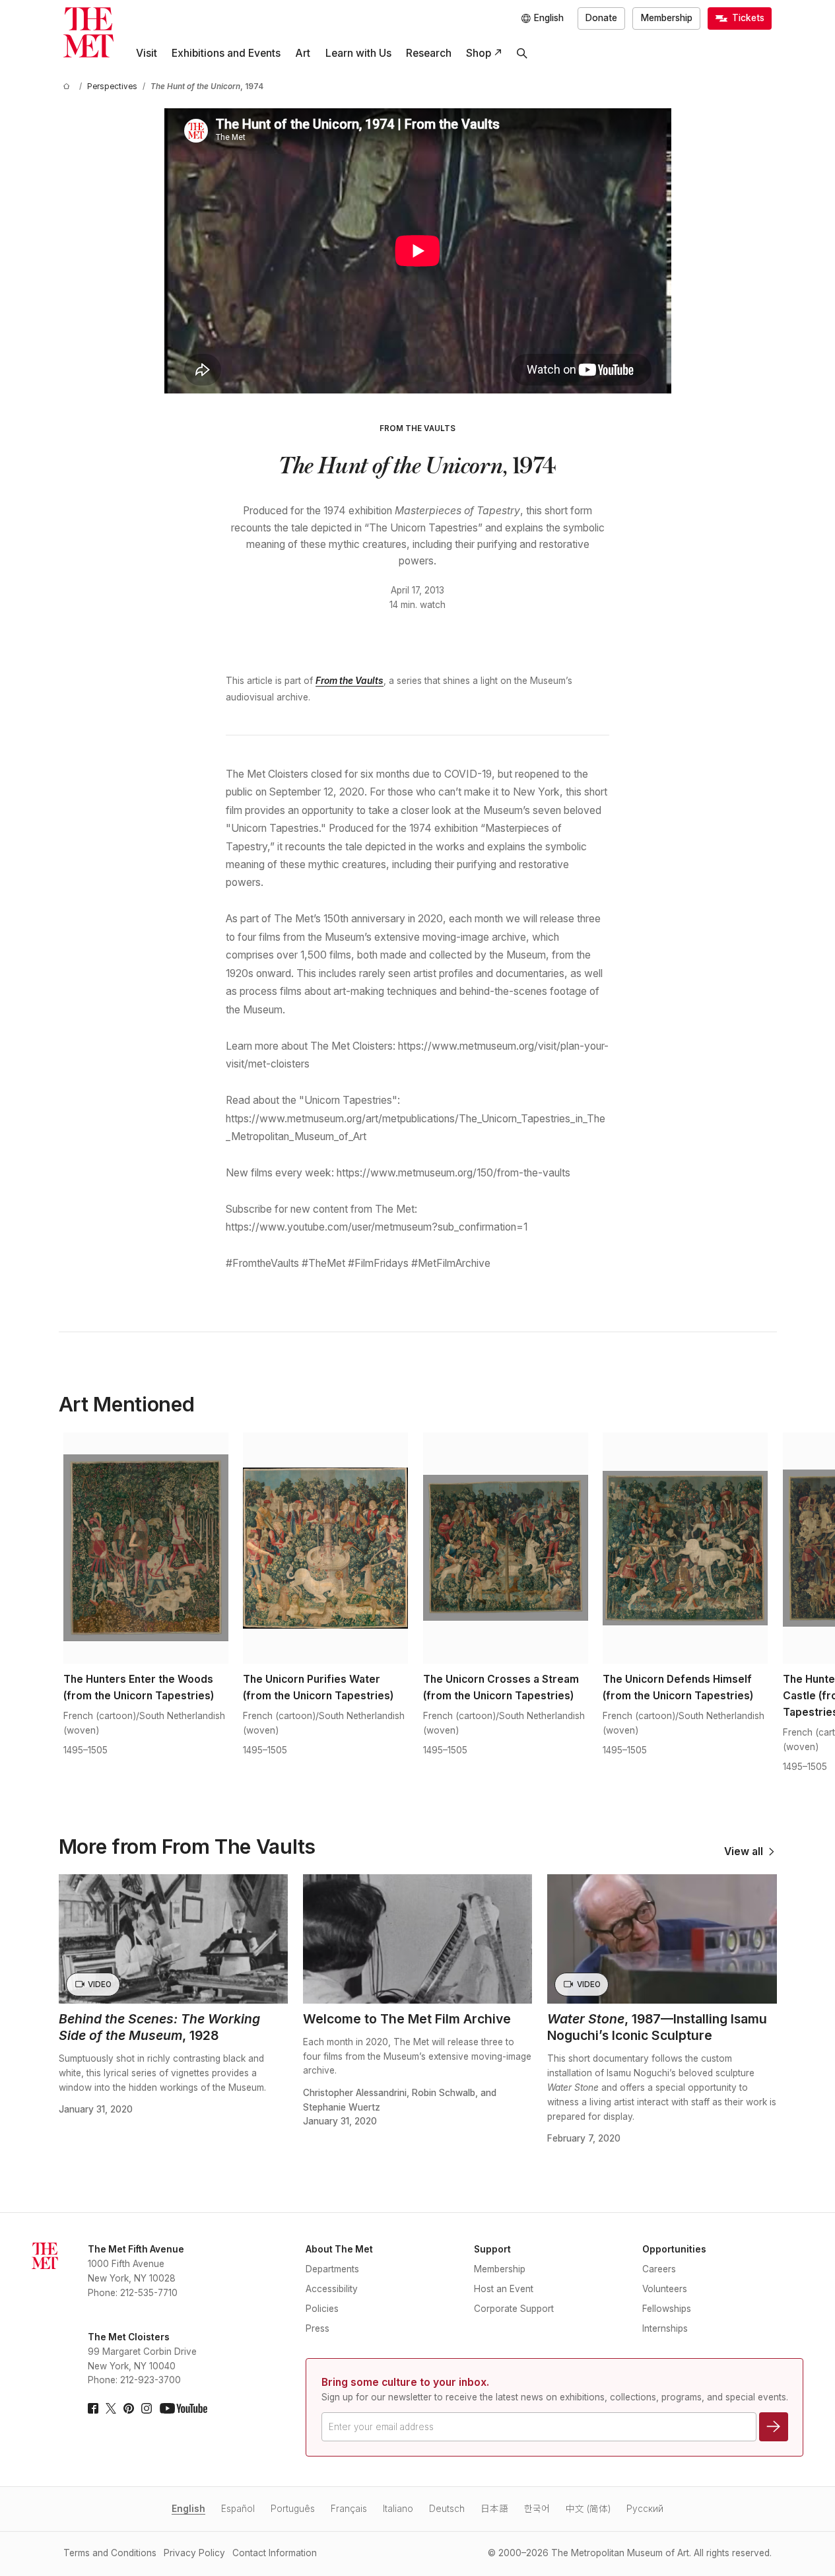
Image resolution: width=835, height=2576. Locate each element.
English (188, 2509)
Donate (601, 18)
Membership (667, 18)
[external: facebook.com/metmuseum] (93, 2408)
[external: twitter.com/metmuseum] (111, 2408)
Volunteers (665, 2289)
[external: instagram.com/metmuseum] (147, 2408)
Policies (322, 2309)
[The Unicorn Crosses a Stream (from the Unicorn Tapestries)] (506, 1548)
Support (492, 2249)
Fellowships (667, 2309)
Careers (659, 2269)
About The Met (339, 2249)
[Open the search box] (522, 53)
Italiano (398, 2509)
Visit (147, 53)
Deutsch (447, 2509)
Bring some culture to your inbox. (405, 2382)
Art (303, 53)
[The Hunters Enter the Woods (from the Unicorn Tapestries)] (146, 1548)
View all (744, 1852)
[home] (69, 87)
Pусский (645, 2509)
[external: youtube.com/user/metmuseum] (184, 2408)
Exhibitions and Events (226, 53)
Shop (479, 53)
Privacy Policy (194, 2553)
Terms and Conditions (110, 2553)
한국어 (537, 2509)
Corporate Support (514, 2309)
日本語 (494, 2509)
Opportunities (674, 2249)
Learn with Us (358, 53)
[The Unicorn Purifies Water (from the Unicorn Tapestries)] (325, 1548)
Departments (332, 2269)
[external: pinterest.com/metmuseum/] (129, 2408)
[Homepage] (88, 32)
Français (349, 2509)
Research (429, 53)
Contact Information (275, 2553)
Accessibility (332, 2289)
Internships (665, 2328)
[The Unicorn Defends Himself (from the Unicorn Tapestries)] (685, 1548)
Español (238, 2509)
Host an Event (504, 2289)
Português (293, 2509)
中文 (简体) (588, 2509)
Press (317, 2328)
